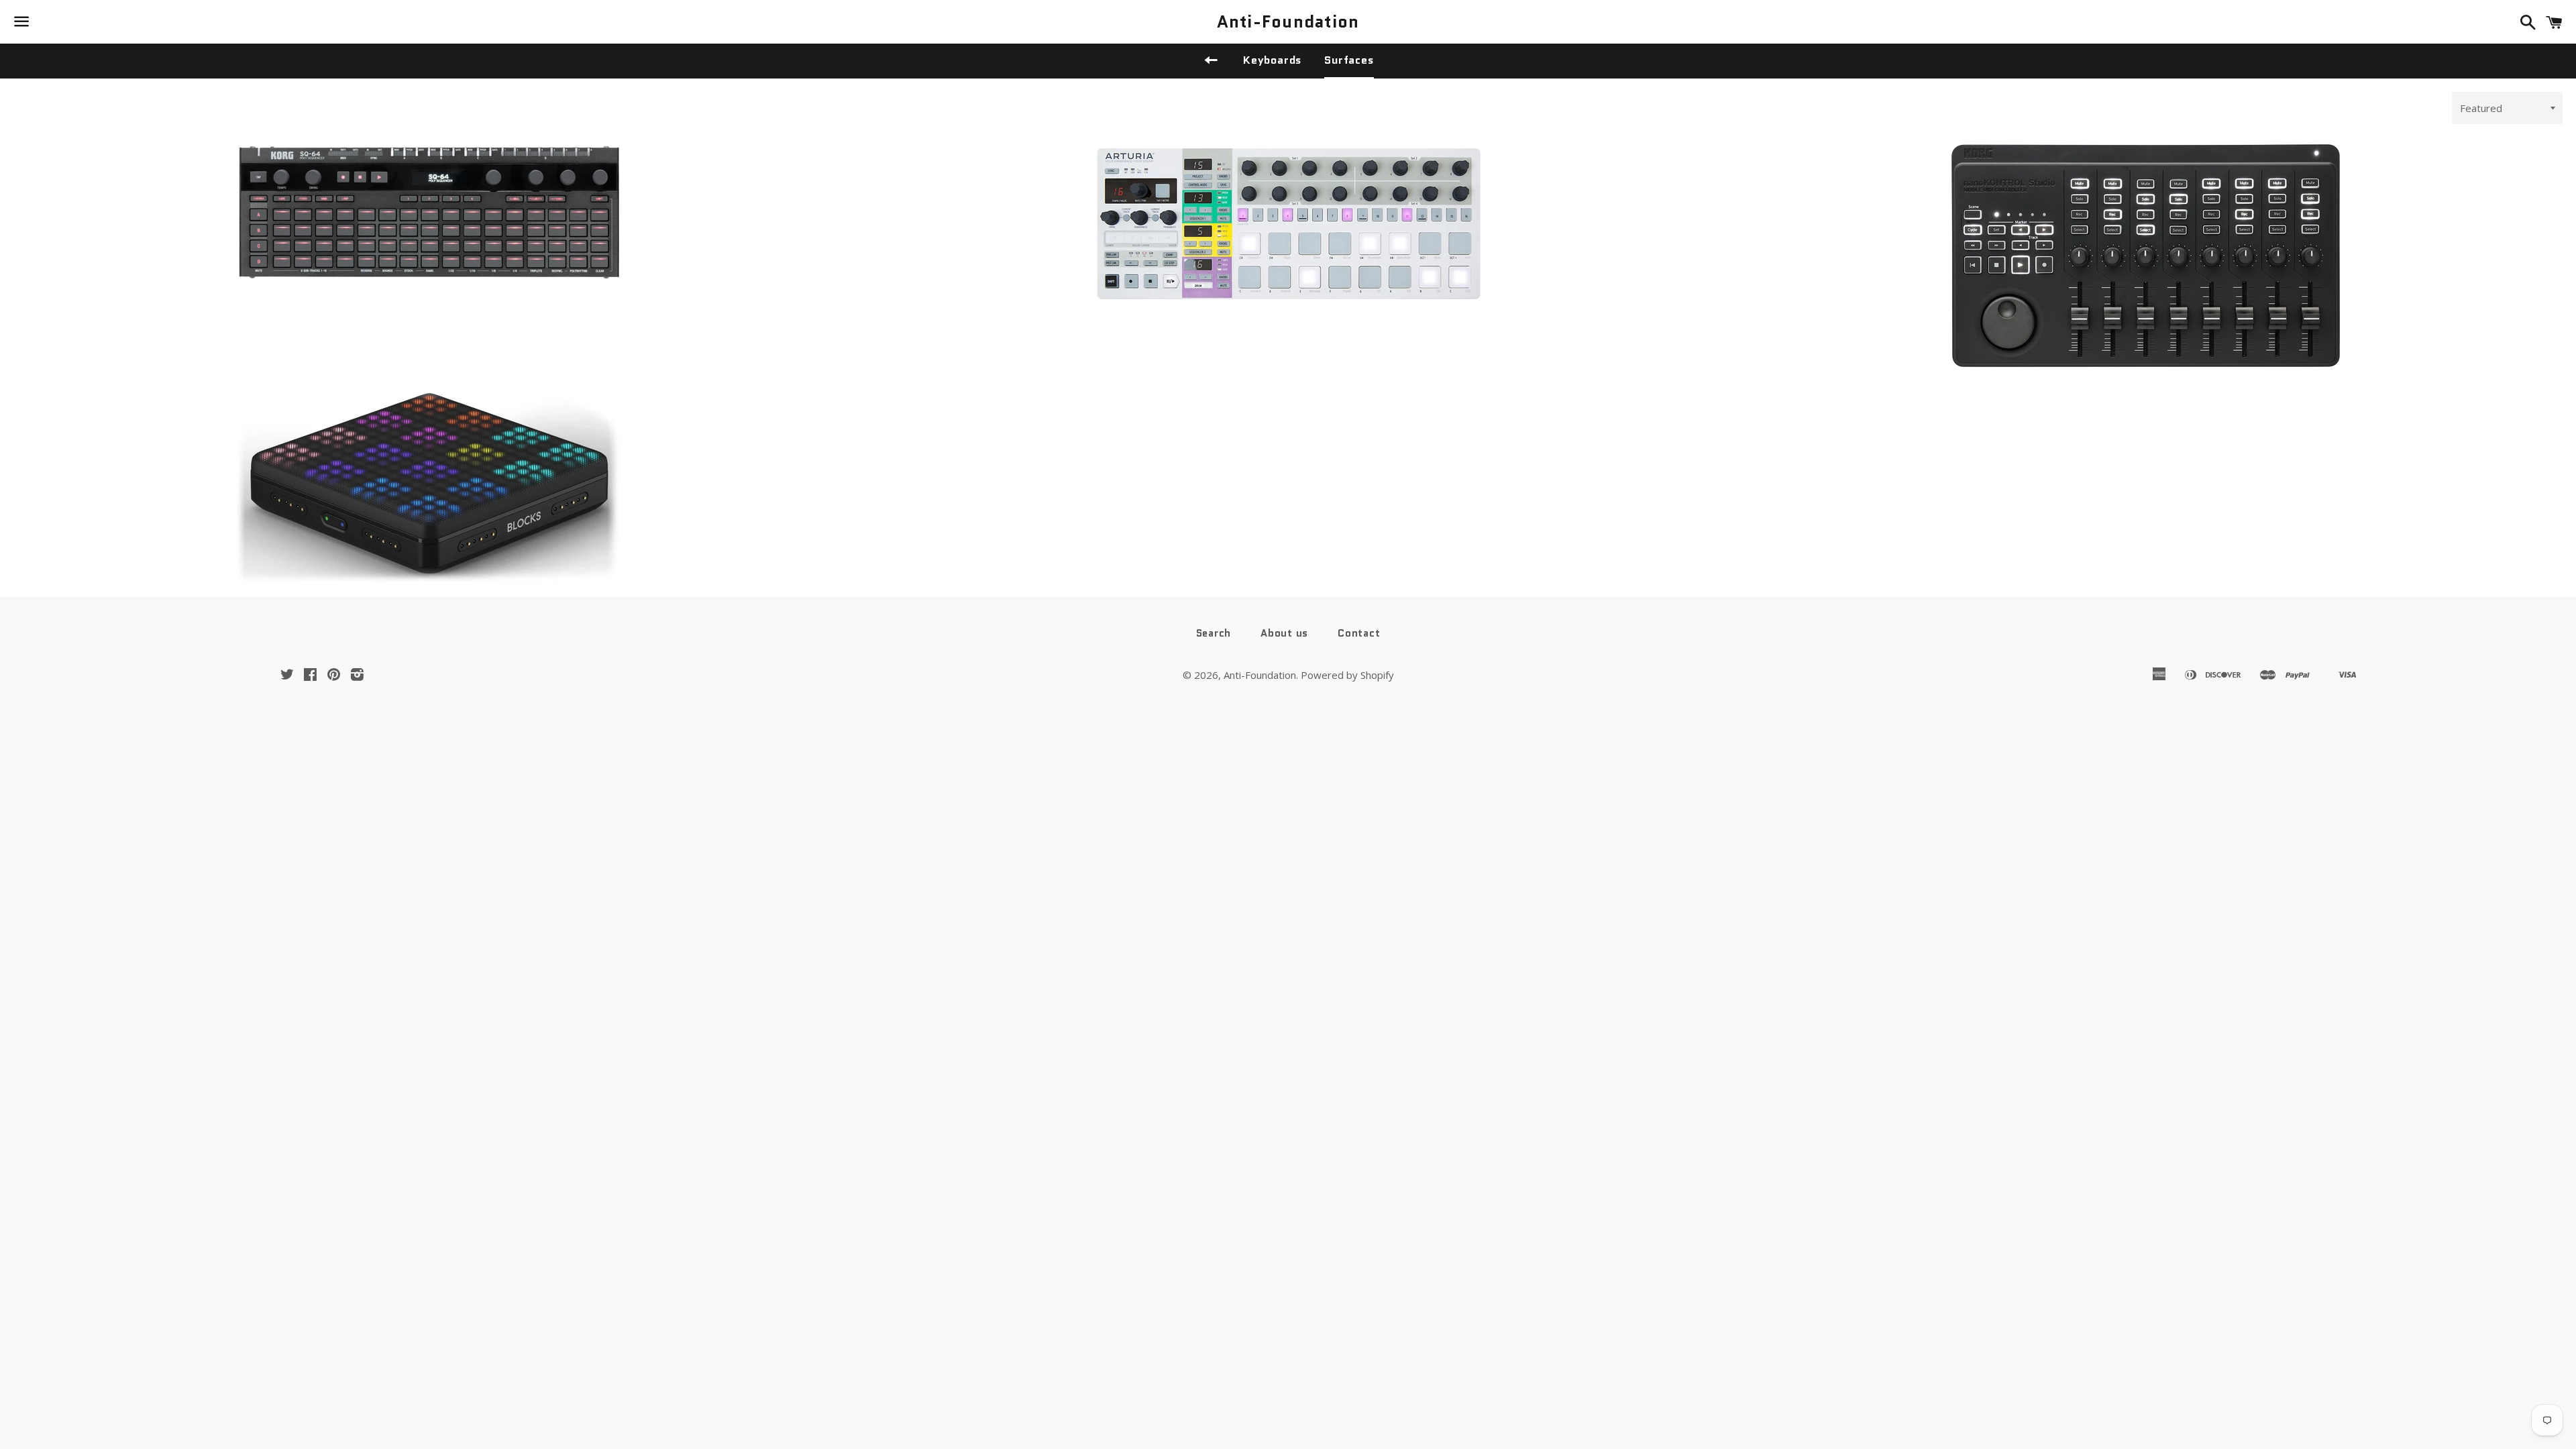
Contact (1359, 633)
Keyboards (1272, 60)
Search (1214, 633)
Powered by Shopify (1347, 675)
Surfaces (1349, 60)
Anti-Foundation (1288, 22)
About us (1284, 633)
